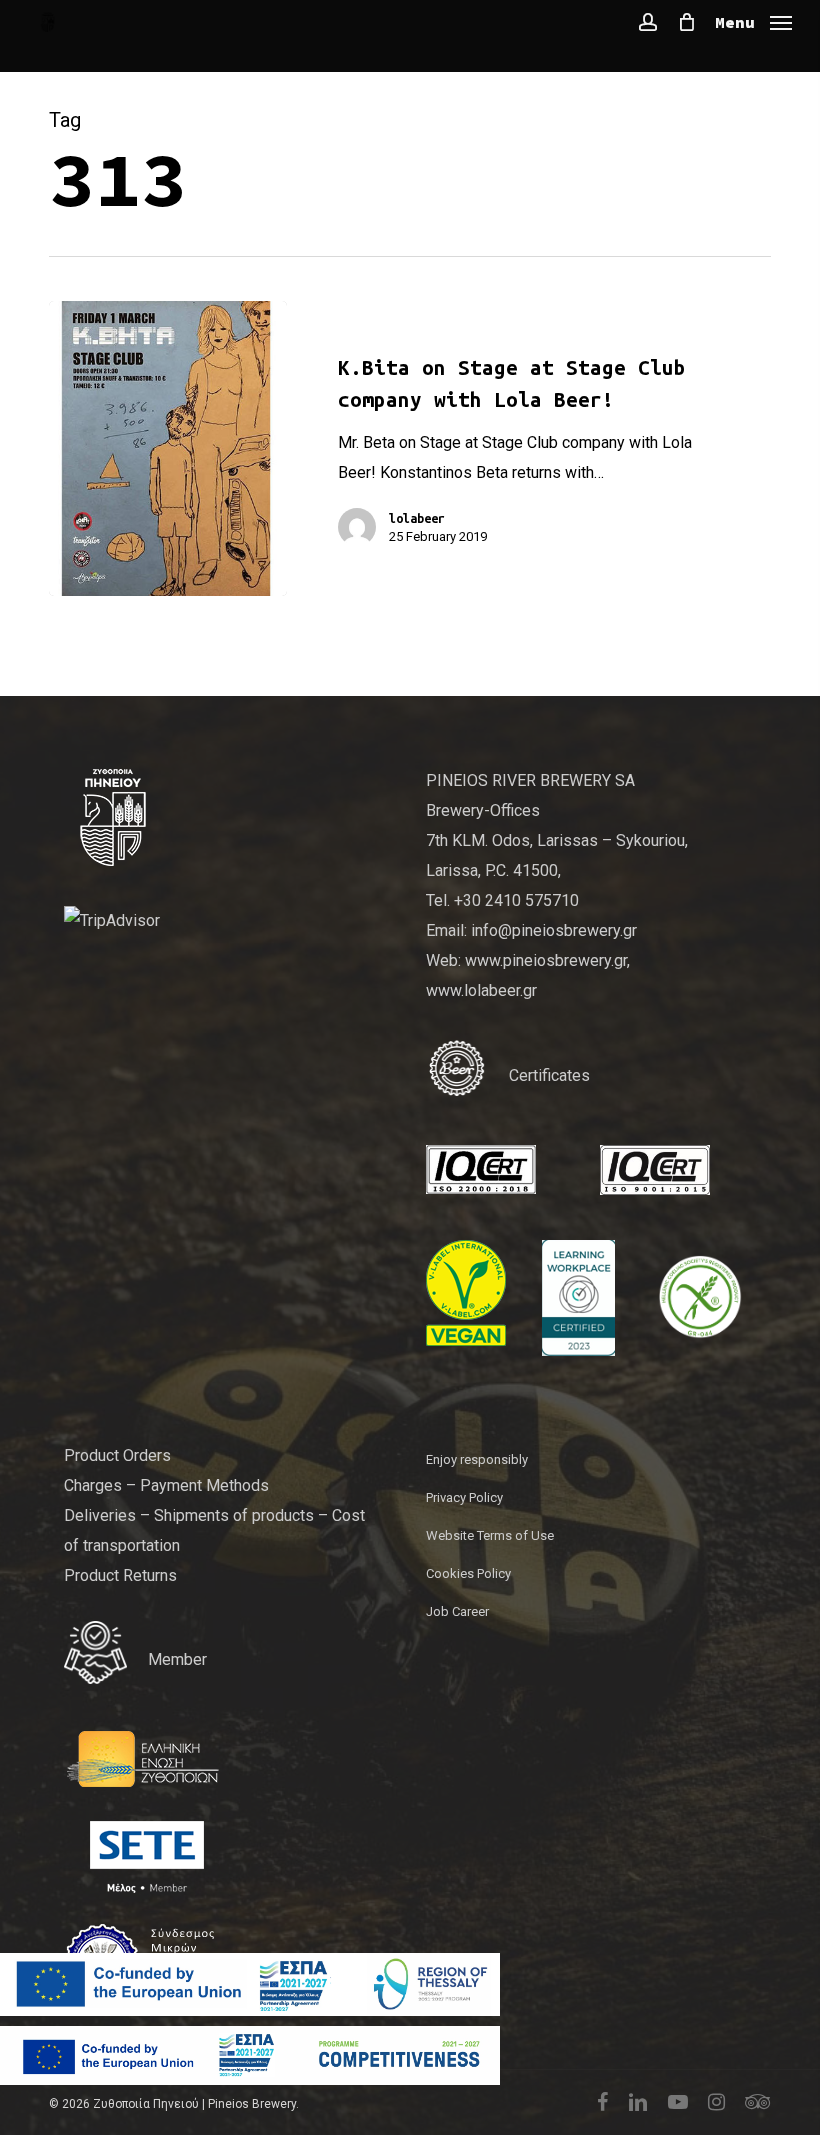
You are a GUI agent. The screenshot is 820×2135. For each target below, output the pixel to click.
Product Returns (120, 1575)
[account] (648, 22)
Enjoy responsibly (477, 1459)
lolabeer (417, 518)
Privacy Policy (464, 1497)
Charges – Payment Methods (166, 1485)
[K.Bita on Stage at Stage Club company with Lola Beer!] (168, 448)
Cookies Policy (468, 1573)
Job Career (457, 1611)
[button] (753, 20)
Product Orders (117, 1455)
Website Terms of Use (490, 1535)
